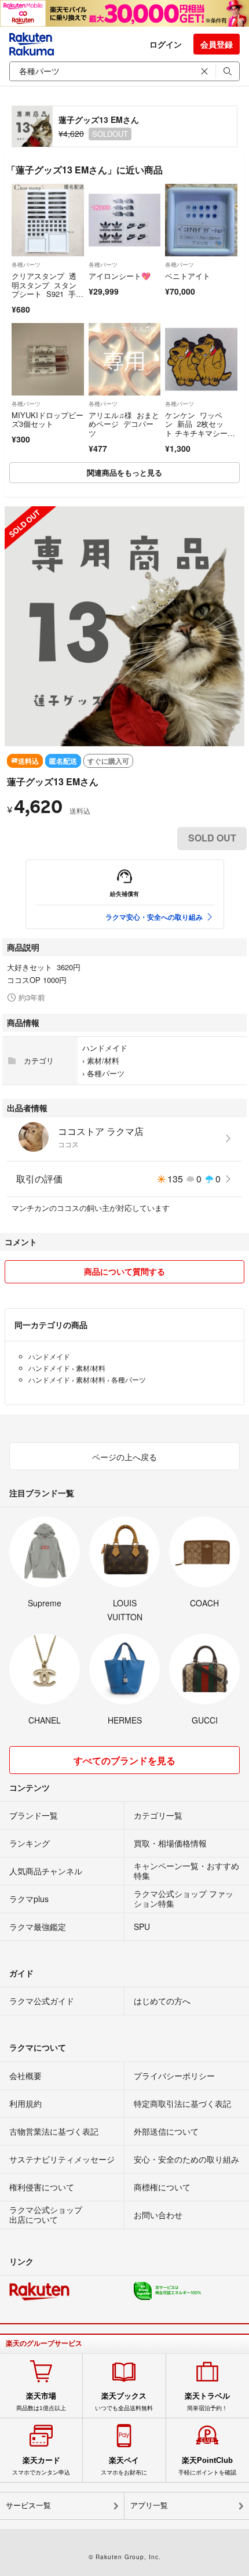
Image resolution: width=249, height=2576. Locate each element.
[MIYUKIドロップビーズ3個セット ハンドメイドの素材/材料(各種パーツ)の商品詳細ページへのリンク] (48, 359)
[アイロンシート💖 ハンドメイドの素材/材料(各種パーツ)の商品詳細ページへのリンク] (125, 220)
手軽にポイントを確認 (207, 2466)
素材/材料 (103, 1060)
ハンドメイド (105, 1048)
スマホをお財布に (124, 2466)
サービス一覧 (28, 2506)
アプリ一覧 (149, 2506)
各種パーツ (26, 264)
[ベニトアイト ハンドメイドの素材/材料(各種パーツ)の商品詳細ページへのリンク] (201, 220)
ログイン (166, 44)
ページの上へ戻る (124, 1457)
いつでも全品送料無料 (124, 2401)
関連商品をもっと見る (124, 472)
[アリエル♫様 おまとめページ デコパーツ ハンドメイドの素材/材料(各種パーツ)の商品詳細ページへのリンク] (125, 359)
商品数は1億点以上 (41, 2401)
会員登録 (217, 44)
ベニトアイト (188, 276)
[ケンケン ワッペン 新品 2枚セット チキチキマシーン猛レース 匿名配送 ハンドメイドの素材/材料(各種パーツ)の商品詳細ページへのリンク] (201, 359)
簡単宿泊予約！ (207, 2401)
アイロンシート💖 (120, 276)
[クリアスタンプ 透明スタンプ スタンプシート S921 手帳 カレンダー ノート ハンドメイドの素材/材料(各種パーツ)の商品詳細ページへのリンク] (48, 220)
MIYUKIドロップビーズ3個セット (47, 420)
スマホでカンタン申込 (41, 2466)
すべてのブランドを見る (124, 1760)
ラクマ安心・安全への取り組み (154, 917)
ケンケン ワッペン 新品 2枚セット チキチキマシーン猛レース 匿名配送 (200, 429)
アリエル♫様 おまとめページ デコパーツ (124, 424)
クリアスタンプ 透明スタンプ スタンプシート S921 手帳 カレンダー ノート (46, 294)
